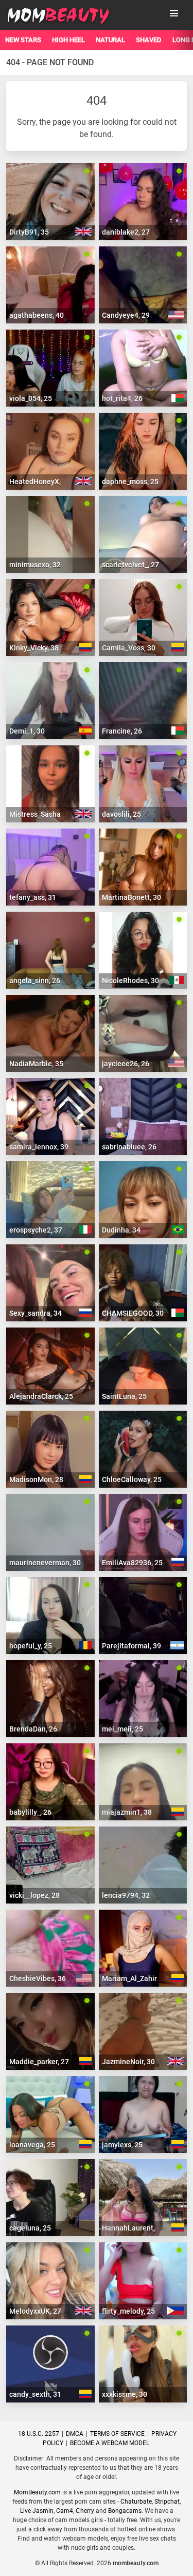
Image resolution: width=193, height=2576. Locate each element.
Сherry (85, 2511)
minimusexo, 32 (35, 565)
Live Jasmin (37, 2511)
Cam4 (65, 2511)
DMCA (75, 2434)
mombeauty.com (136, 2563)
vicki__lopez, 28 (34, 1895)
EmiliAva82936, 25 (132, 1563)
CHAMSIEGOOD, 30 (133, 1313)
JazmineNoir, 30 (128, 2062)
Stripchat (167, 2502)
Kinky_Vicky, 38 (34, 648)
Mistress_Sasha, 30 (41, 814)
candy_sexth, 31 (35, 2394)
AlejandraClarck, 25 (41, 1396)
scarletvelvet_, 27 (130, 565)
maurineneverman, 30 (45, 1563)
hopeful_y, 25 (31, 1646)
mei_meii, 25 (122, 1729)
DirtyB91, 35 (29, 232)
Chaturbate (136, 2502)
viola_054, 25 (31, 398)
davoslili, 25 (121, 814)
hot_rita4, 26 (122, 398)
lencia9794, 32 (126, 1895)
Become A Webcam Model (110, 2443)
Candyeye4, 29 (126, 315)
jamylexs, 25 (122, 2145)
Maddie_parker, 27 (39, 2062)
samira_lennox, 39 (39, 1147)
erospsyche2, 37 (36, 1230)
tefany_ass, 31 (33, 897)
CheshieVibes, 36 (38, 1978)
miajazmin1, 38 (127, 1812)
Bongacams (125, 2511)
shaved (149, 40)
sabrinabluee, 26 (129, 1147)
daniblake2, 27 (126, 232)
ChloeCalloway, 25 (132, 1479)
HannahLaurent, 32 (133, 2228)
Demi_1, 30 (27, 731)
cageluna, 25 (30, 2228)
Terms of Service (117, 2434)
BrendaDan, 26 (33, 1729)
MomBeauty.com (37, 2492)
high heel (68, 40)
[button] (174, 13)
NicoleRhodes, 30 (130, 981)
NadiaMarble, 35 (36, 1064)
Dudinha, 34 (121, 1230)
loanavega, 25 (32, 2145)
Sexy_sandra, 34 (36, 1313)
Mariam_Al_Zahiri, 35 (136, 1978)
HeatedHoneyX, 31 (40, 482)
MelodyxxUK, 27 (35, 2311)
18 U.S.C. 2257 (39, 2434)
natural (110, 40)
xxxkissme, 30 (125, 2394)
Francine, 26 (122, 731)
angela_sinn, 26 (35, 981)
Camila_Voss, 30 (129, 648)
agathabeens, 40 (37, 315)
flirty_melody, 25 (128, 2311)
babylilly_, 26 (30, 1812)
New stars (23, 40)
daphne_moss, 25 (130, 482)
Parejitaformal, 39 (131, 1646)
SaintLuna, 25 (124, 1396)
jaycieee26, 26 (126, 1064)
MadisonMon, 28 (36, 1479)
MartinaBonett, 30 (131, 897)
